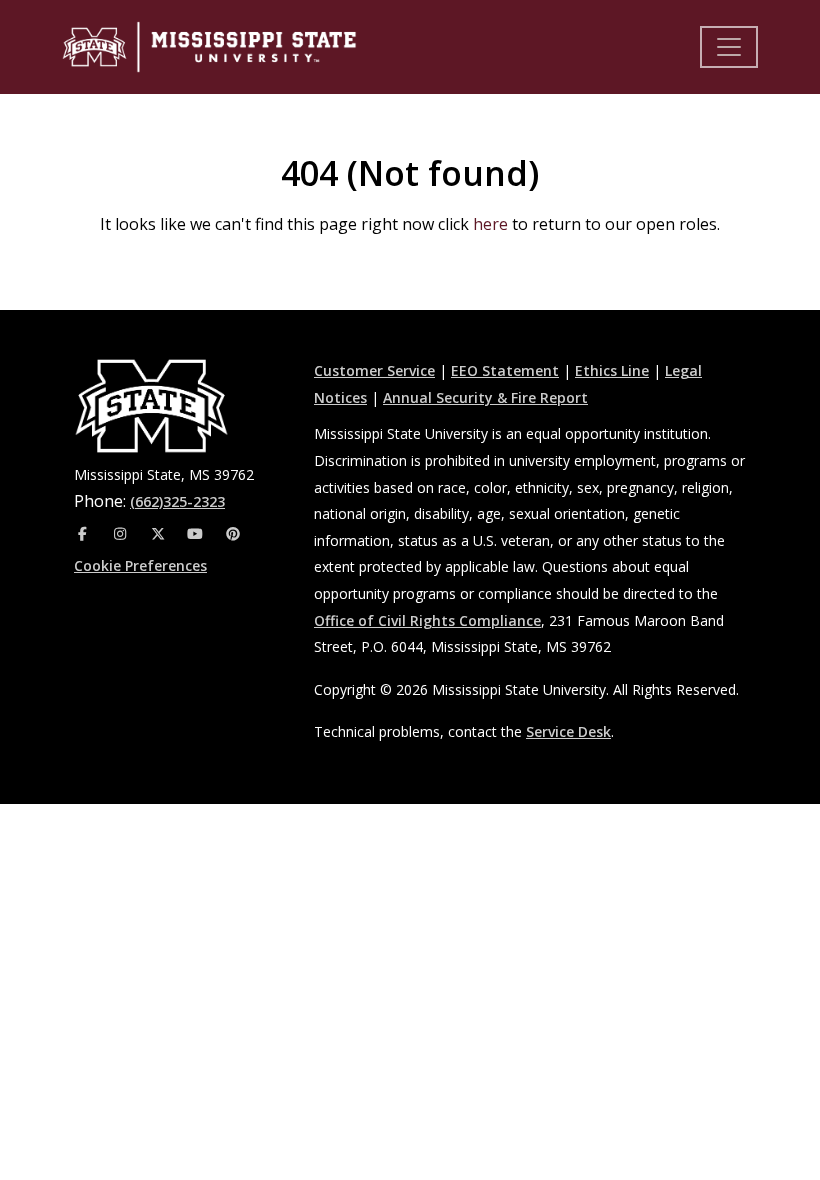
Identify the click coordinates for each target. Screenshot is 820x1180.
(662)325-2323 (177, 501)
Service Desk (568, 731)
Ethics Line (612, 370)
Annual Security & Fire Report (485, 397)
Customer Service (374, 370)
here (490, 224)
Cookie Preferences (140, 565)
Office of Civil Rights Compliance (427, 620)
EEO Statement (505, 370)
